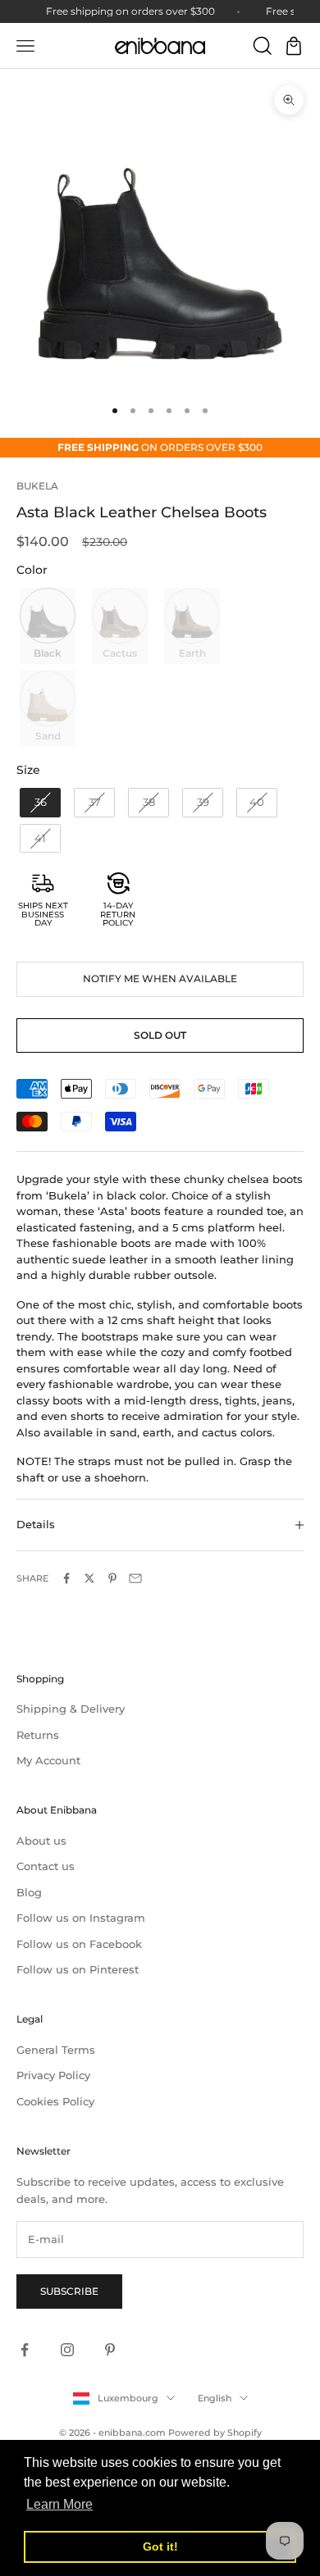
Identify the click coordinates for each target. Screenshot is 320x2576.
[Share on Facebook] (66, 1578)
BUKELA (37, 486)
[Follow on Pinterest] (110, 2350)
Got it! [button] (160, 2546)
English (215, 2398)
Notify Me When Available (160, 979)
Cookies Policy (55, 2101)
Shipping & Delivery (71, 1709)
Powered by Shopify (215, 2433)
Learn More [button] (59, 2504)
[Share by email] (135, 1578)
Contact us (46, 1866)
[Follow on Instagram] (67, 2350)
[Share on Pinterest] (112, 1578)
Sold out (160, 1035)
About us (41, 1841)
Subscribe (69, 2291)
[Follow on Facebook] (25, 2350)
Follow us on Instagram (81, 1918)
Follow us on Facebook (79, 1944)
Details (36, 1524)
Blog (29, 1892)
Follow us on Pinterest (78, 1969)
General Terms (56, 2050)
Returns (38, 1735)
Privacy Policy (53, 2075)
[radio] (46, 626)
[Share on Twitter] (89, 1578)
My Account (48, 1760)
